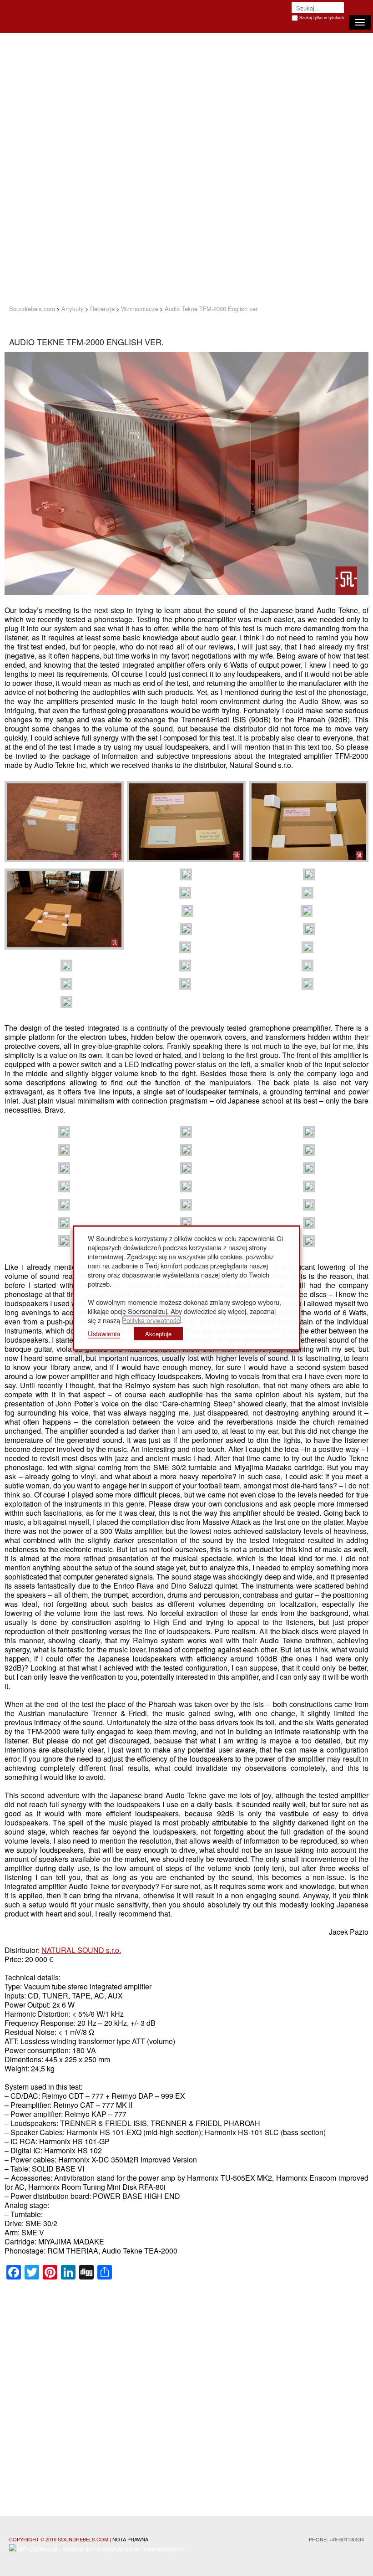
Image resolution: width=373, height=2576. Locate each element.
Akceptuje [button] (158, 1334)
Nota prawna (130, 2539)
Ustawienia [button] (104, 1333)
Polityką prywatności (151, 1320)
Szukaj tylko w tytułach (322, 18)
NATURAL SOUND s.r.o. (81, 1950)
